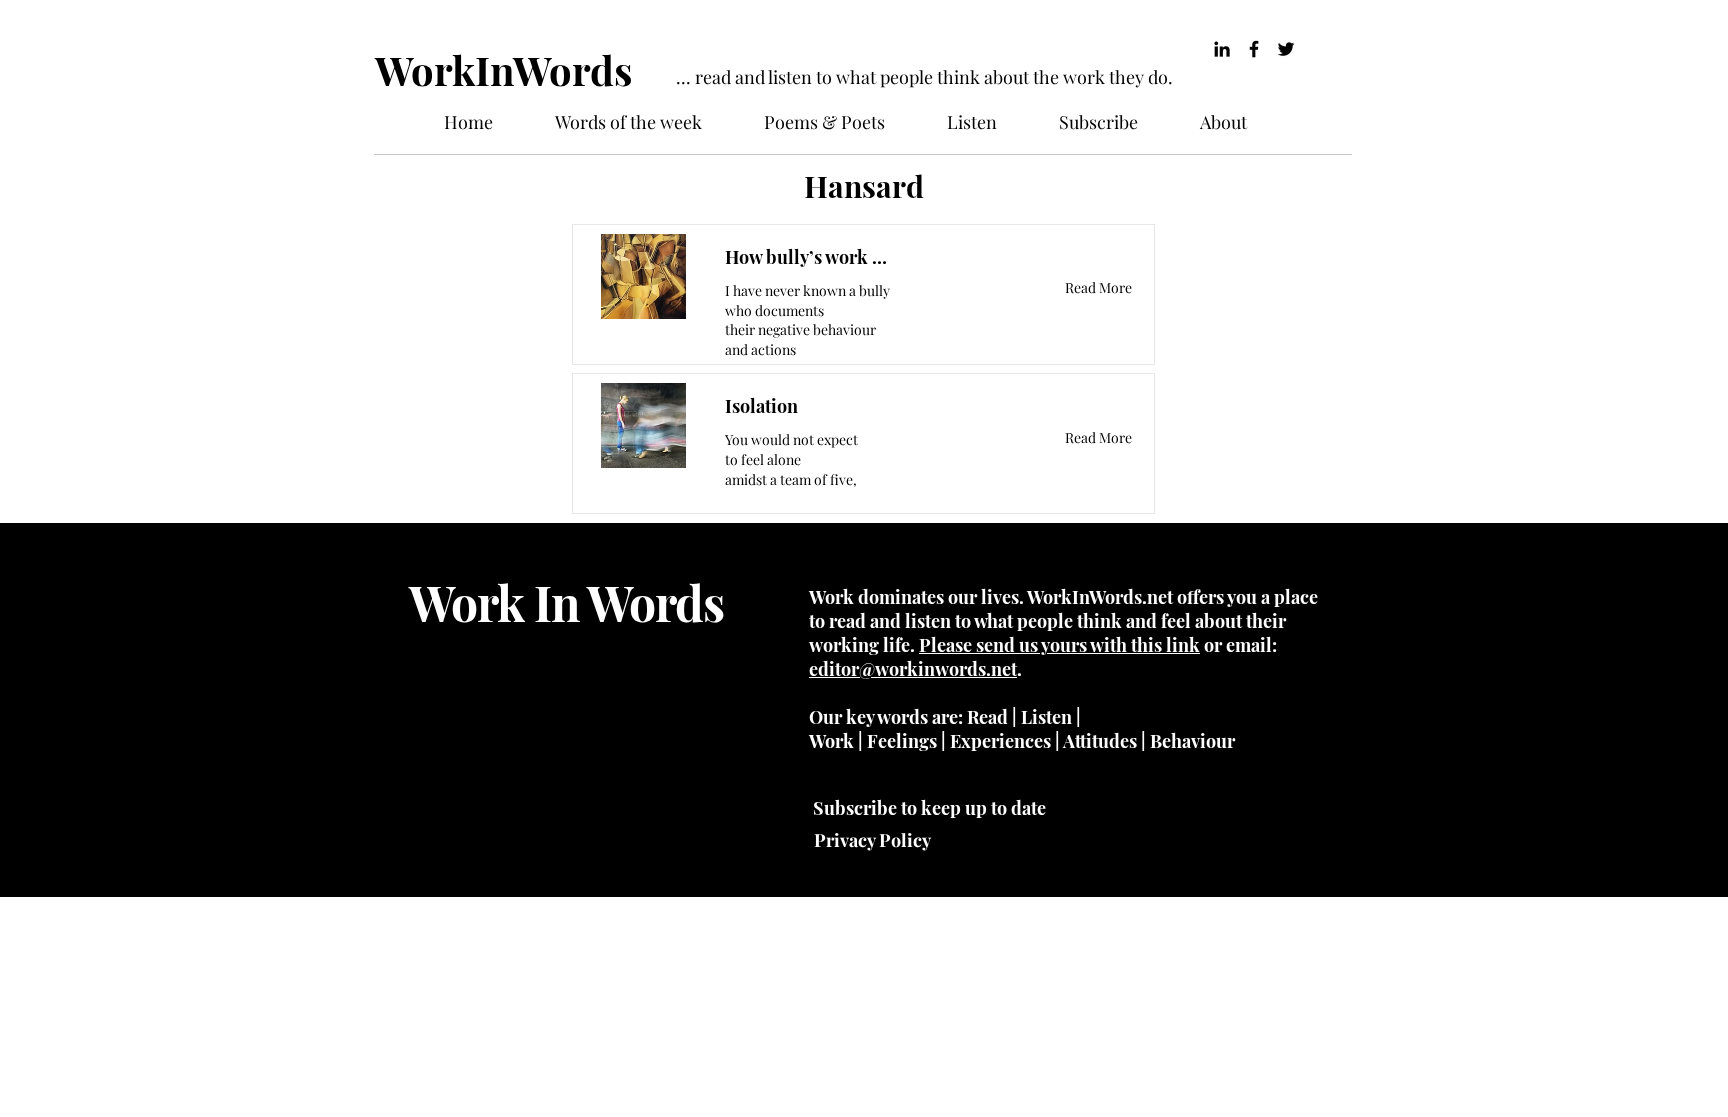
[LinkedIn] (1222, 49)
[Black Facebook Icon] (1254, 49)
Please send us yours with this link (1059, 645)
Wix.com (569, 825)
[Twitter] (1286, 49)
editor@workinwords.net (913, 669)
